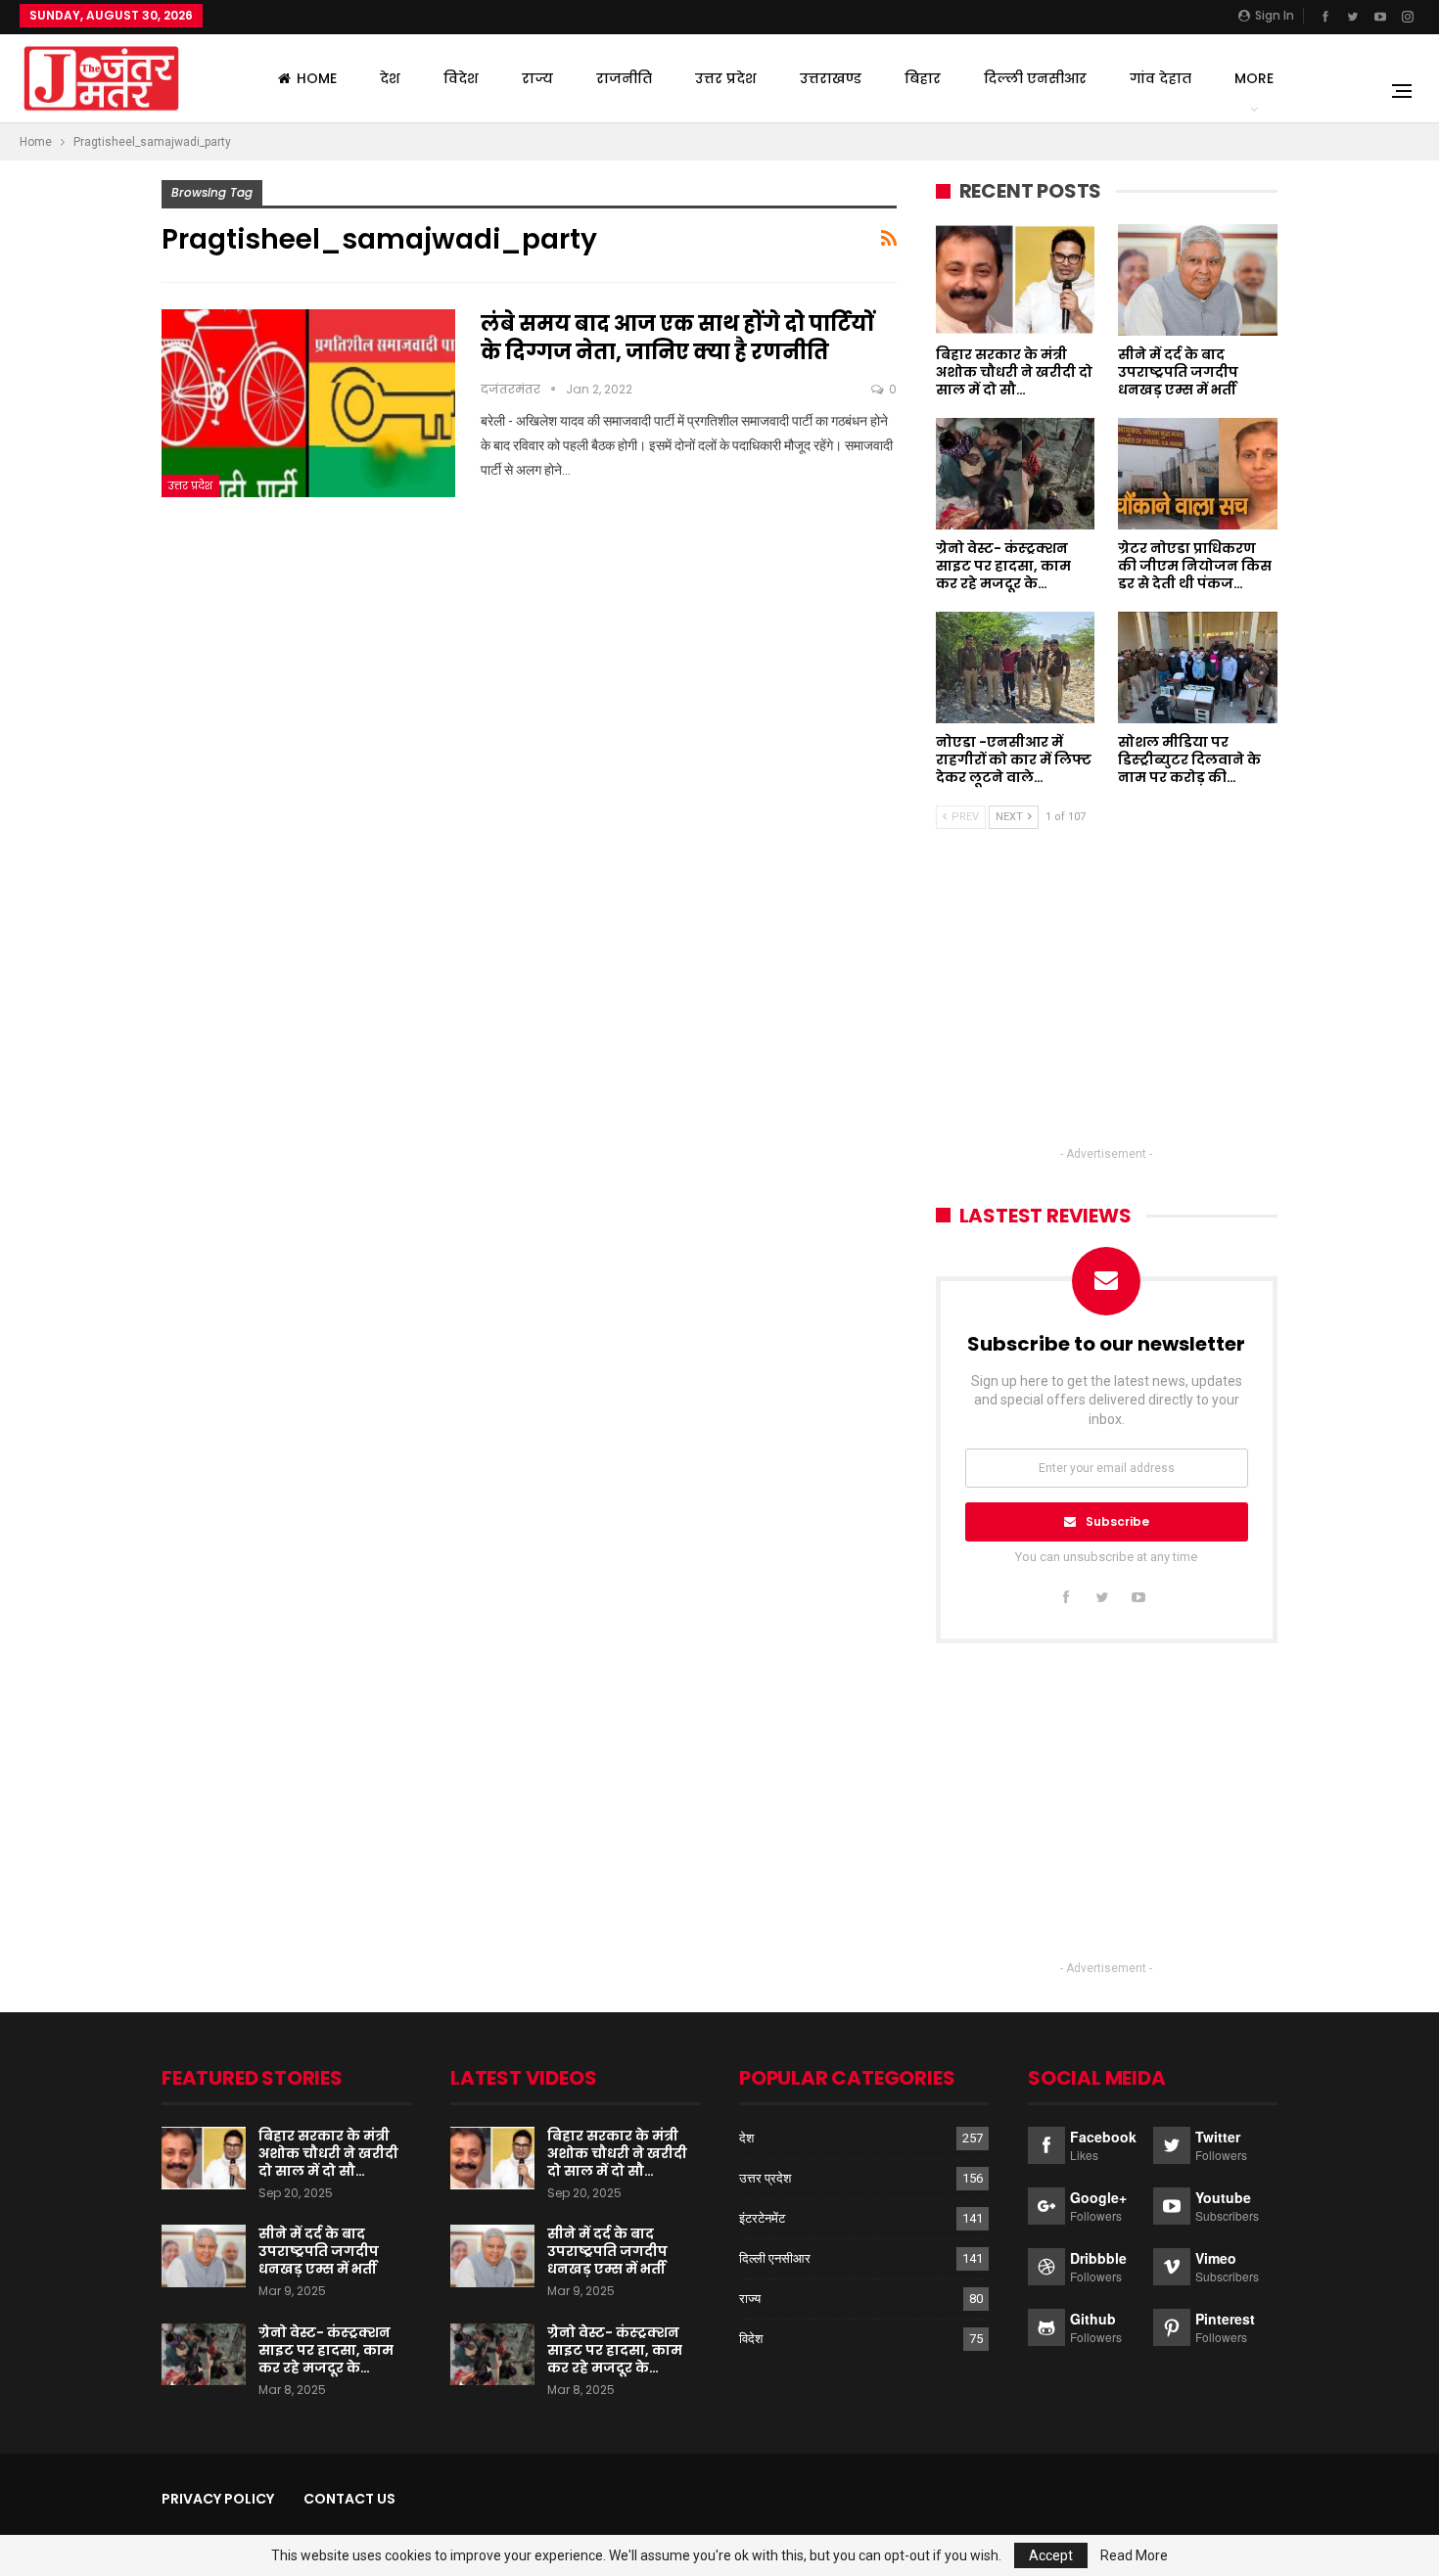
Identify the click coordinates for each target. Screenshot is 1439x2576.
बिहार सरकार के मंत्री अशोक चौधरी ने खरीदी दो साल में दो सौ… (328, 2153)
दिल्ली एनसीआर (1035, 78)
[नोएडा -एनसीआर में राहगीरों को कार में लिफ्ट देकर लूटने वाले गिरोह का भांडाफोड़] (1016, 667)
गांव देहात (1160, 78)
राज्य (537, 78)
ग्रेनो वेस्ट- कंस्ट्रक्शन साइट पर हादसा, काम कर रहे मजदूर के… (326, 2350)
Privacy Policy (218, 2499)
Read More (1134, 2555)
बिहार (923, 78)
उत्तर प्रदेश (726, 78)
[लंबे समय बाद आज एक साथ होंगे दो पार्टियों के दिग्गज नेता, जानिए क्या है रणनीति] (308, 403)
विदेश (461, 78)
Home (317, 78)
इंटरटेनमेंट (762, 2218)
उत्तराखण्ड (831, 78)
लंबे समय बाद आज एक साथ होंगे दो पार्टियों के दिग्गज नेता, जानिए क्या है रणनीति (677, 338)
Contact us (349, 2499)
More (1254, 78)
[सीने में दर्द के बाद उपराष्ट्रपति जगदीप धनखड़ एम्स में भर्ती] (1198, 280)
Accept (1051, 2555)
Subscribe (1117, 1521)
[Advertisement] (1107, 1005)
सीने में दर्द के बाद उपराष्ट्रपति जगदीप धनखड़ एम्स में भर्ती (319, 2251)
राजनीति (624, 78)
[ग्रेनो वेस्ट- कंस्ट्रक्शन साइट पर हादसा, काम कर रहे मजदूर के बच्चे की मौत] (1016, 474)
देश (390, 78)
